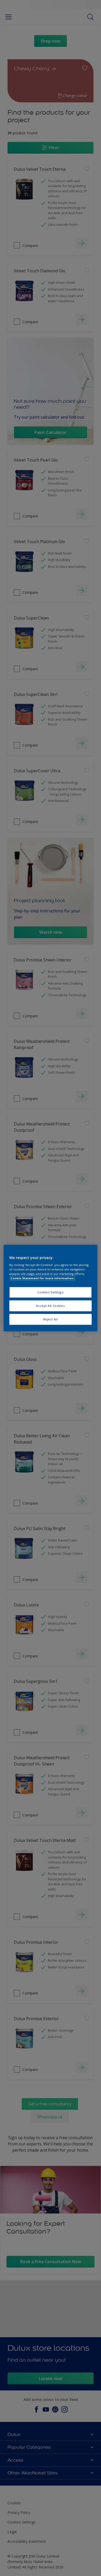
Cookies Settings (50, 1292)
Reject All (51, 1319)
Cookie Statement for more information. (42, 1278)
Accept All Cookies (50, 1306)
